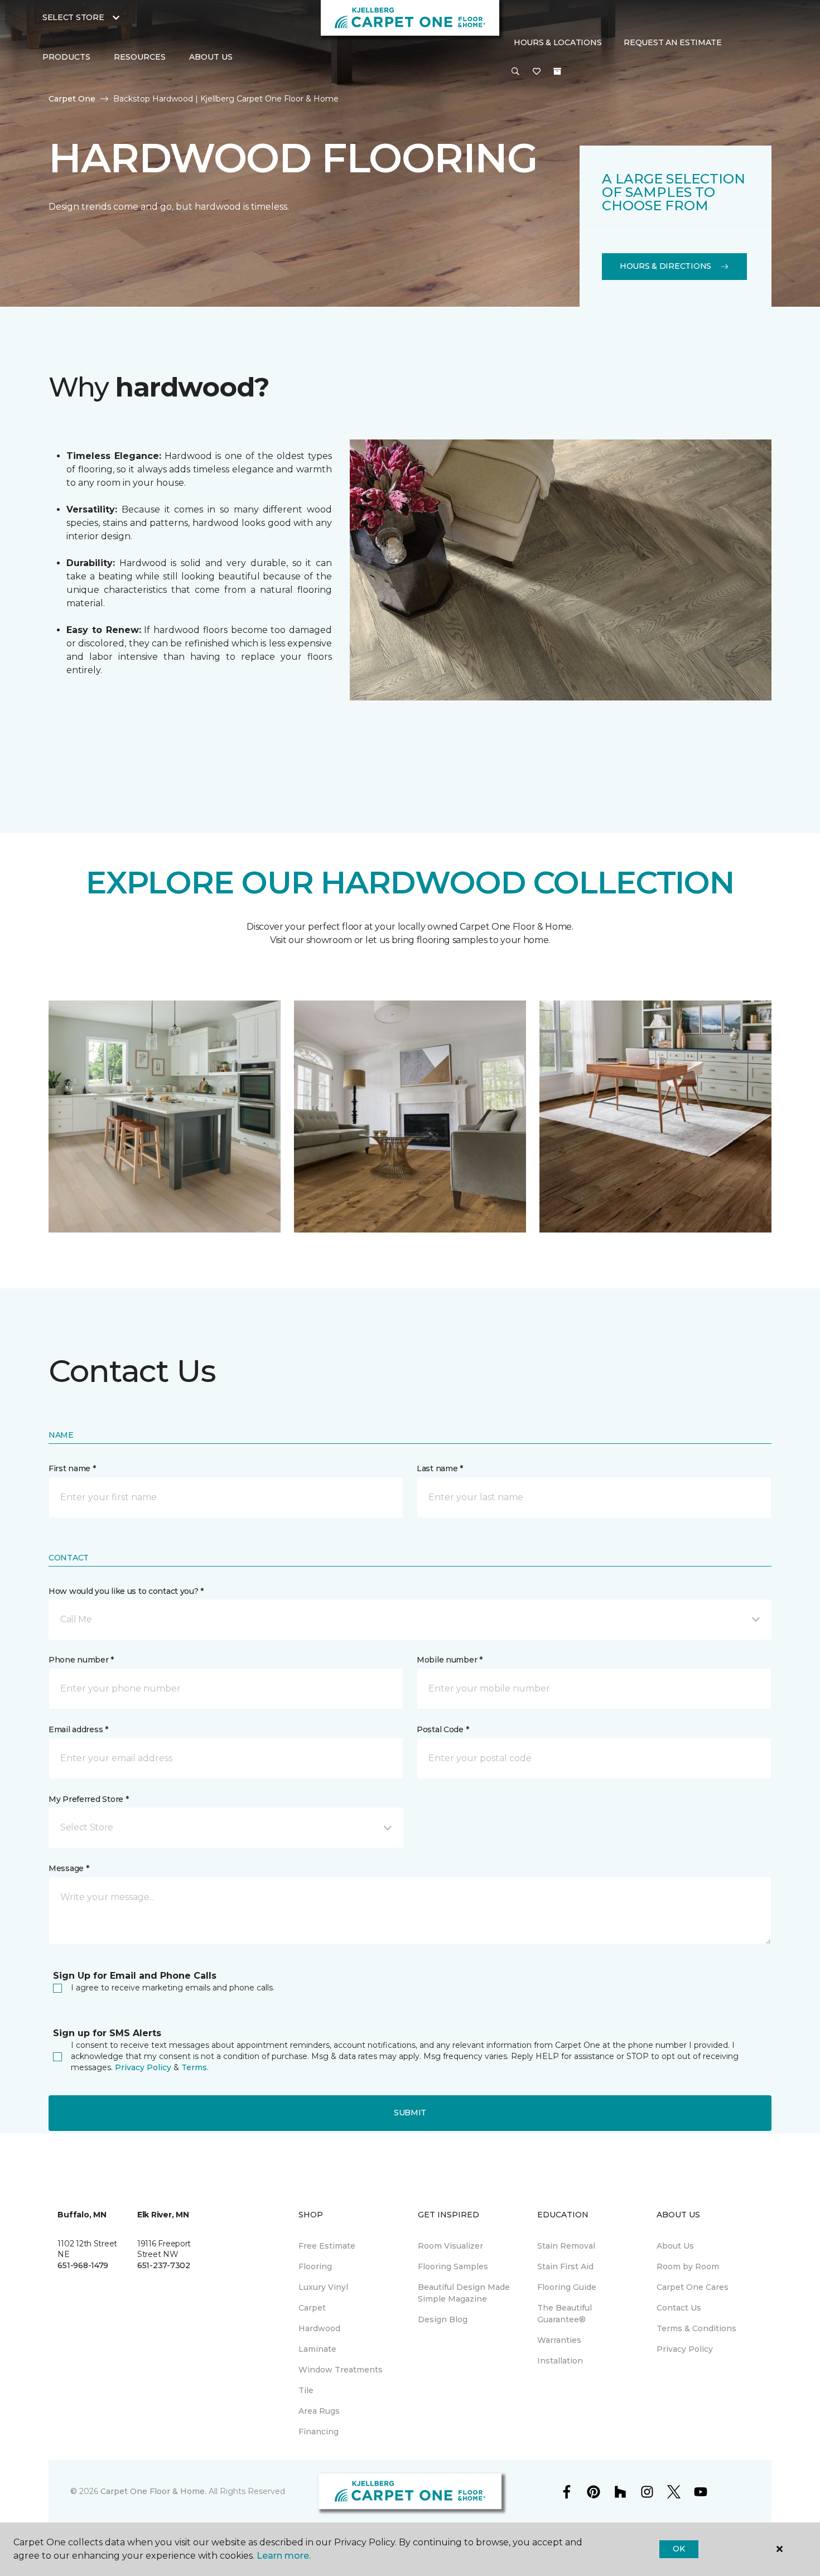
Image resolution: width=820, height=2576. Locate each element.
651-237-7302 (164, 2265)
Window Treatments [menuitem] (341, 2370)
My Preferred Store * (88, 1799)
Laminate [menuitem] (317, 2349)
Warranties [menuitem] (559, 2340)
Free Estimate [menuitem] (327, 2246)
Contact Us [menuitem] (679, 2308)
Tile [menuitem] (306, 2390)
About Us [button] (211, 57)
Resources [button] (140, 57)
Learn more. (284, 2556)
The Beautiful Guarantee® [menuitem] (565, 2314)
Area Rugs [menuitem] (319, 2411)
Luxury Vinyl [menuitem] (323, 2287)
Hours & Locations (558, 42)
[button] (515, 72)
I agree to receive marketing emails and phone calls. (173, 1988)
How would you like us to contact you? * (126, 1591)
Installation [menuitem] (560, 2361)
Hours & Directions (665, 266)
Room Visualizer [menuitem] (450, 2246)
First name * (72, 1468)
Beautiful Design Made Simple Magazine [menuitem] (464, 2293)
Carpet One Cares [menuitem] (693, 2287)
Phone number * (81, 1660)
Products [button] (66, 57)
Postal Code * (443, 1729)
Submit (410, 2113)
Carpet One (72, 99)
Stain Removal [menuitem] (566, 2246)
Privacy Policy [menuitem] (685, 2349)
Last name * (440, 1468)
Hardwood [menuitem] (319, 2328)
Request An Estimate (673, 42)
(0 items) (557, 71)
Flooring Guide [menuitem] (567, 2287)
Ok (679, 2549)
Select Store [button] (73, 17)
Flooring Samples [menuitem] (453, 2266)
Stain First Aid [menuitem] (565, 2266)
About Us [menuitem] (675, 2246)
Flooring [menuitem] (315, 2266)
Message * (69, 1868)
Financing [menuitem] (319, 2432)
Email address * (78, 1729)
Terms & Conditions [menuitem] (696, 2328)
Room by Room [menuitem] (688, 2266)
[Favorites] (537, 72)
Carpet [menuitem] (312, 2308)
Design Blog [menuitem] (443, 2319)
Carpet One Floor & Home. (153, 2491)
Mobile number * (450, 1660)
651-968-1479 (83, 2265)
